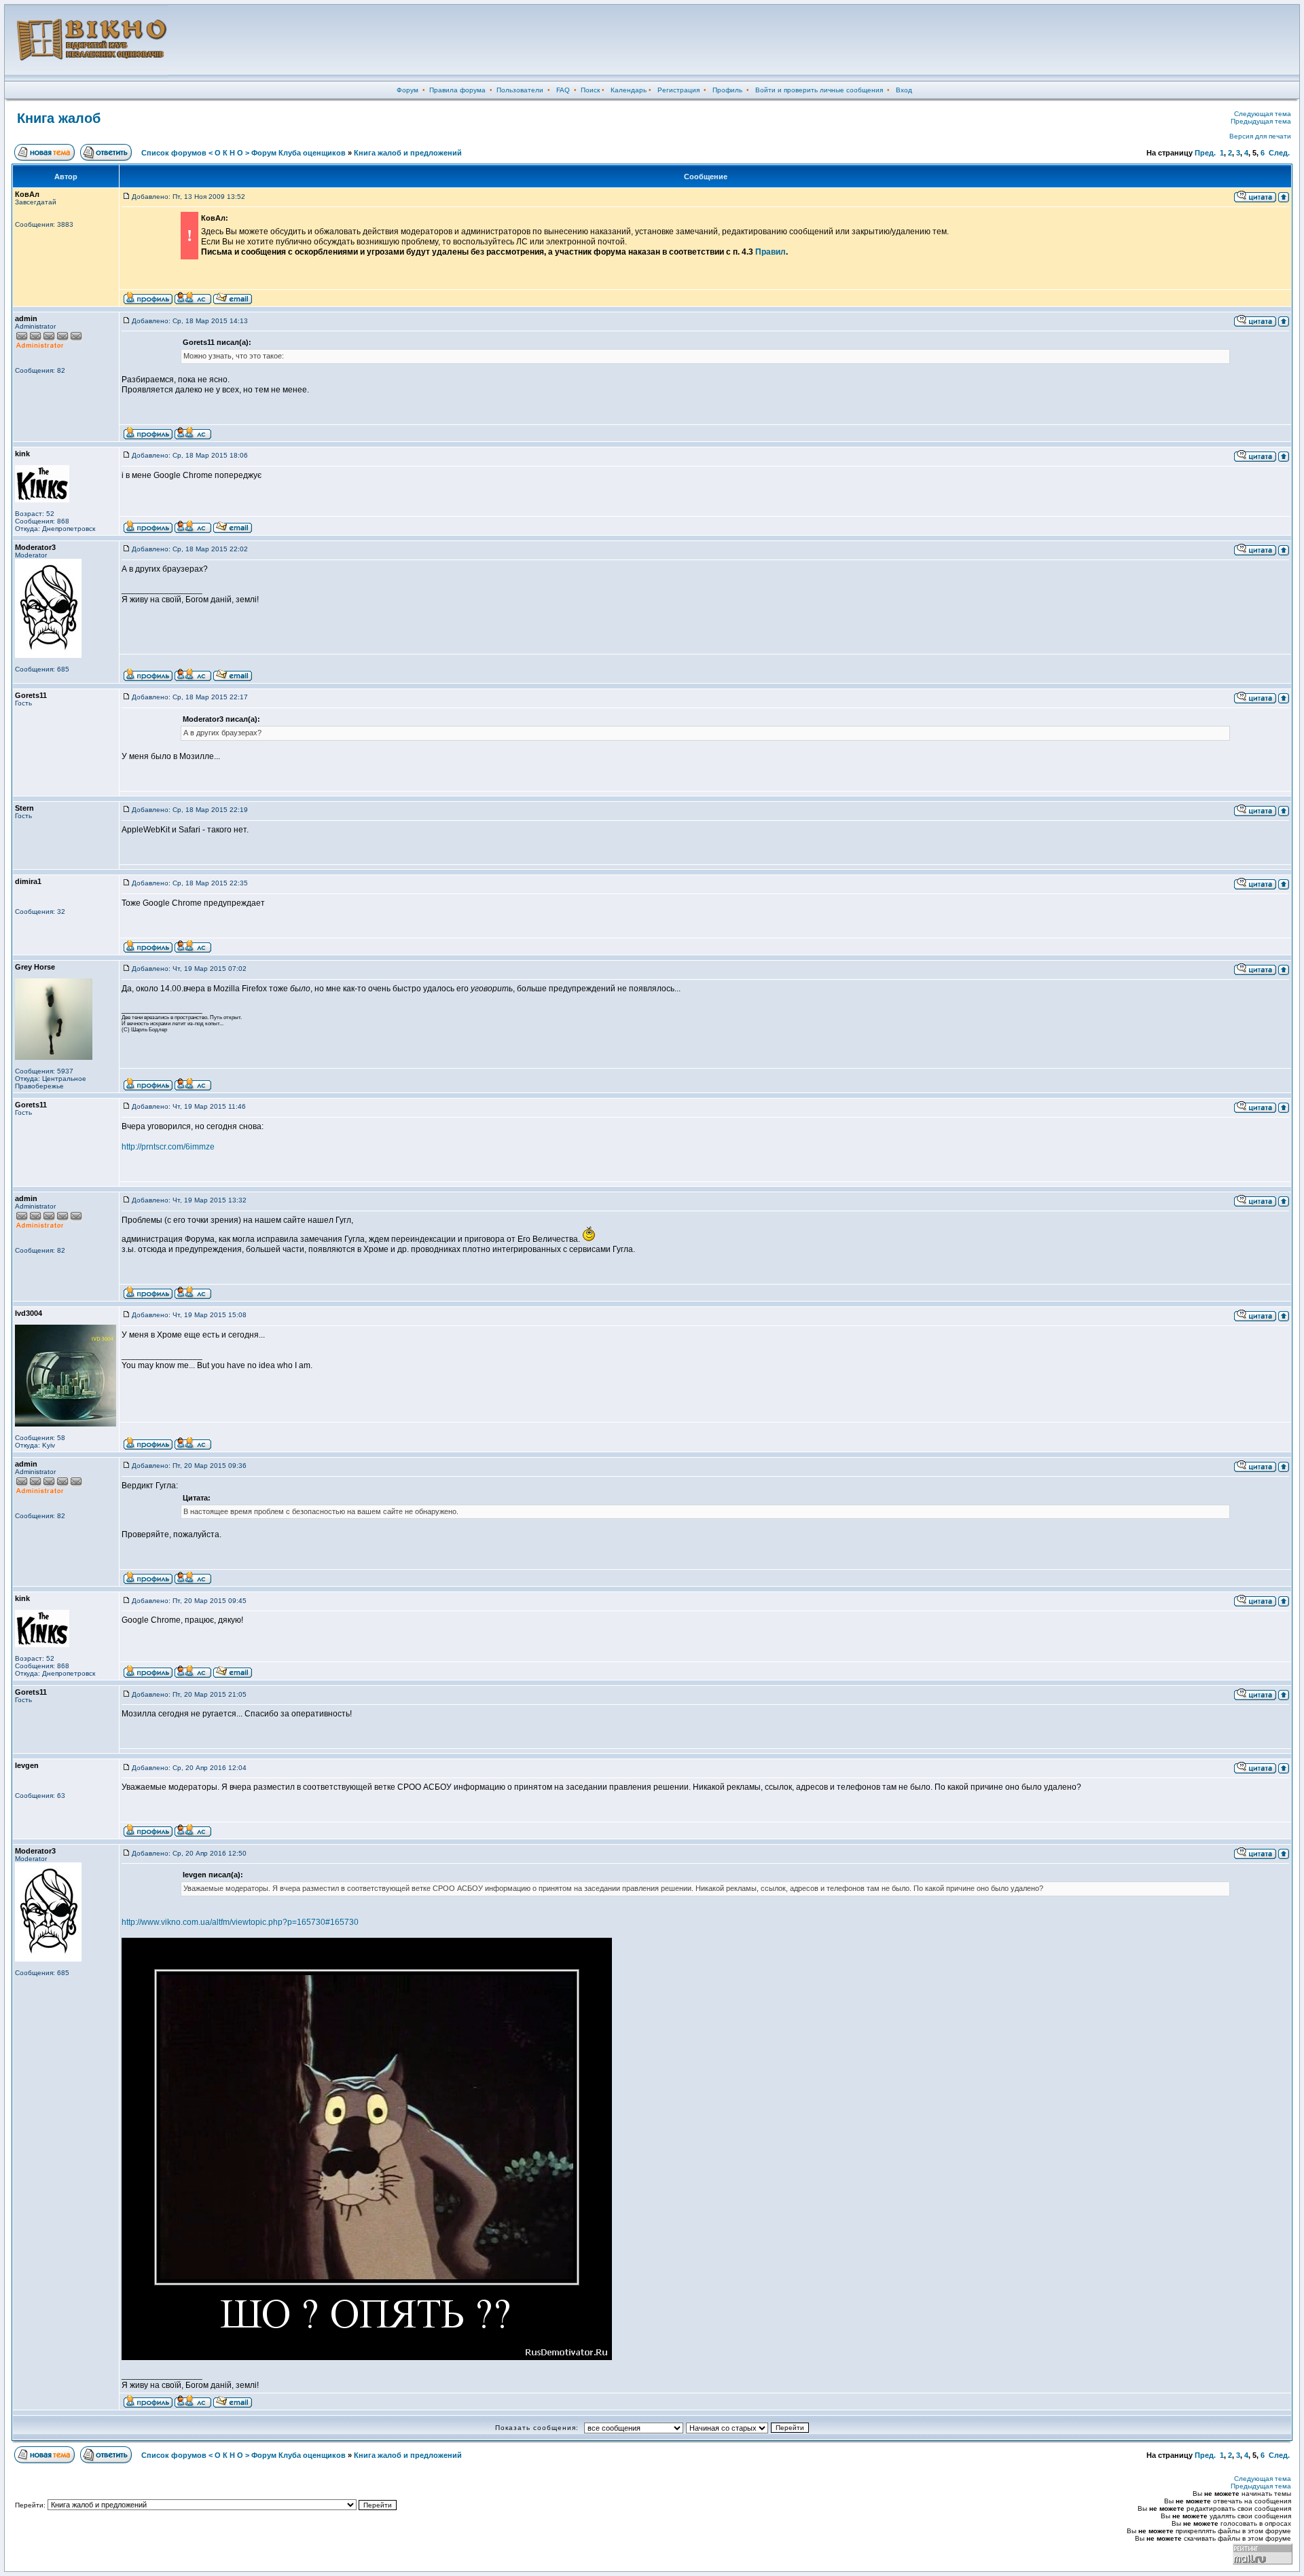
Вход (904, 90)
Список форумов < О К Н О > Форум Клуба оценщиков (243, 153)
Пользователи (520, 90)
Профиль (727, 90)
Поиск (590, 90)
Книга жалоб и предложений (408, 153)
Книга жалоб (59, 118)
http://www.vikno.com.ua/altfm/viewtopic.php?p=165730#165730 (240, 1922)
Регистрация (678, 90)
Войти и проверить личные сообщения (819, 90)
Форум (407, 90)
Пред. (1205, 153)
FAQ (563, 90)
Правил (771, 252)
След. (1279, 153)
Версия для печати (1260, 136)
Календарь (629, 90)
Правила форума (457, 90)
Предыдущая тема (1261, 121)
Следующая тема (1263, 114)
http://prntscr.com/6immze (168, 1147)
